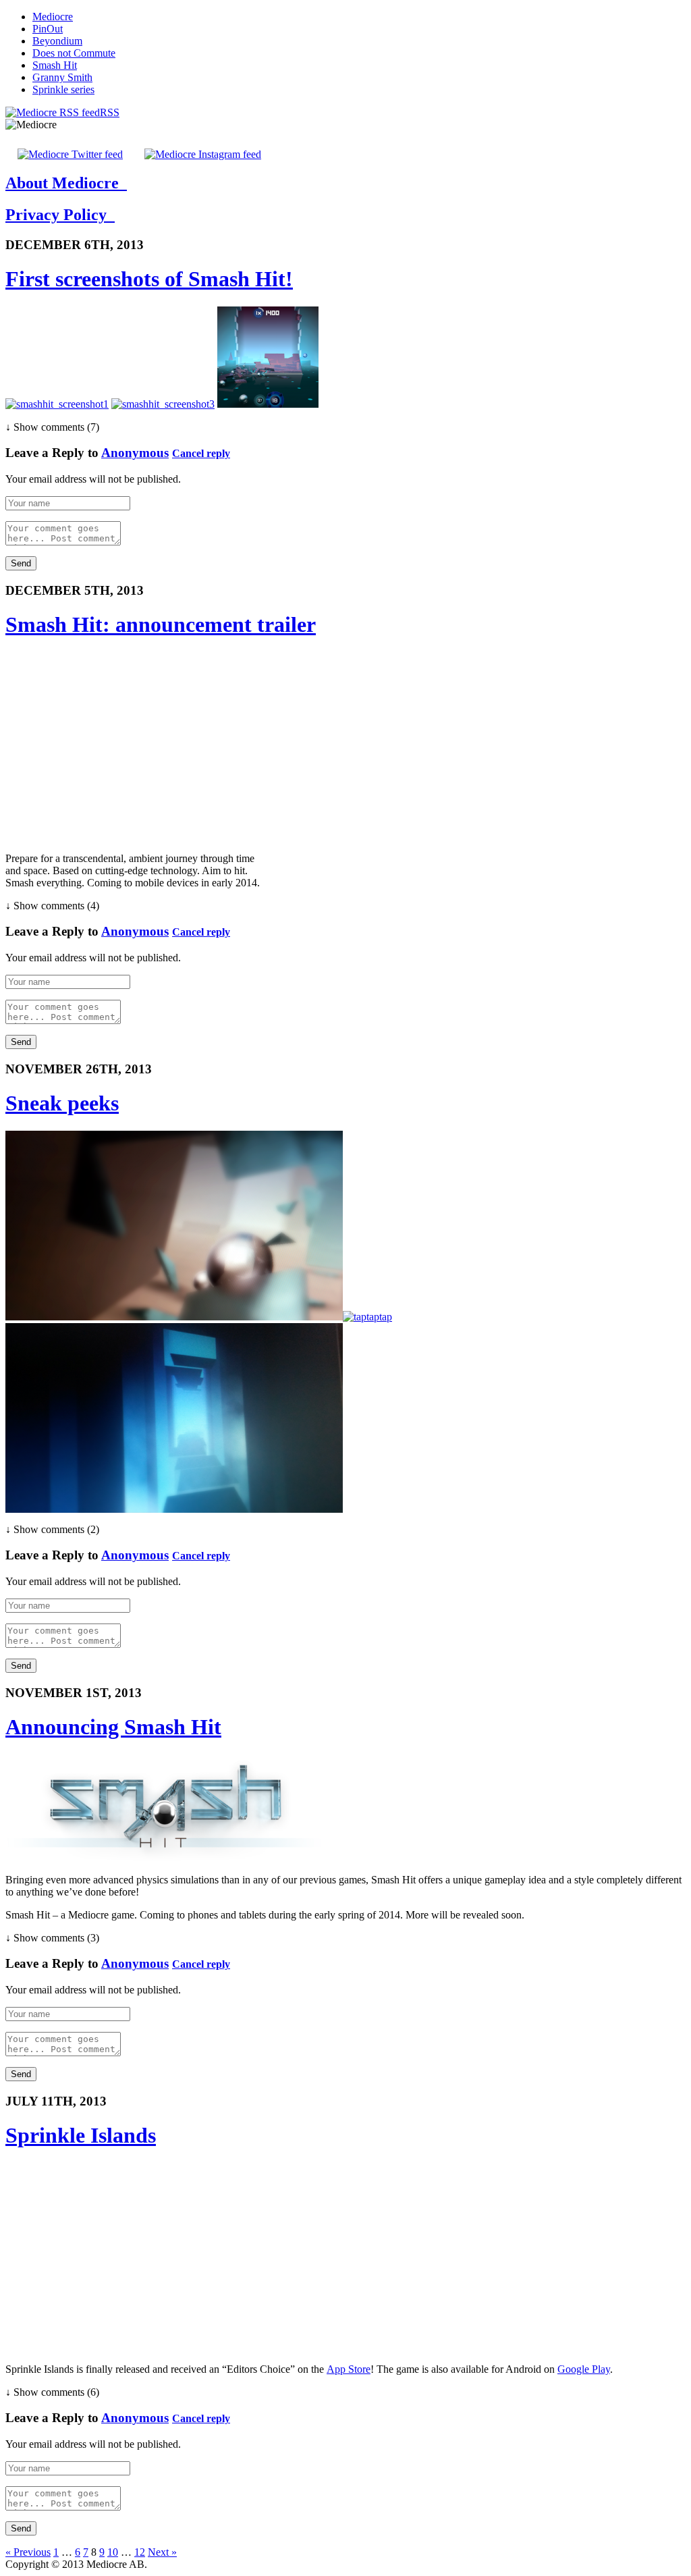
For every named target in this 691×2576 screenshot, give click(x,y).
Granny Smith (62, 77)
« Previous (28, 2552)
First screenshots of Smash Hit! (149, 279)
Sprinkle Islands (81, 2135)
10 (113, 2552)
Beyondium (57, 41)
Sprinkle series (63, 89)
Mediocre (53, 17)
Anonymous (135, 453)
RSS (110, 112)
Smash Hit (55, 65)
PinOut (48, 29)
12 (140, 2552)
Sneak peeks (62, 1103)
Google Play (584, 2369)
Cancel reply (201, 453)
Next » (162, 2552)
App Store (349, 2369)
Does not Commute (74, 53)
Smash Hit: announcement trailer (161, 624)
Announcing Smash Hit (113, 1727)
